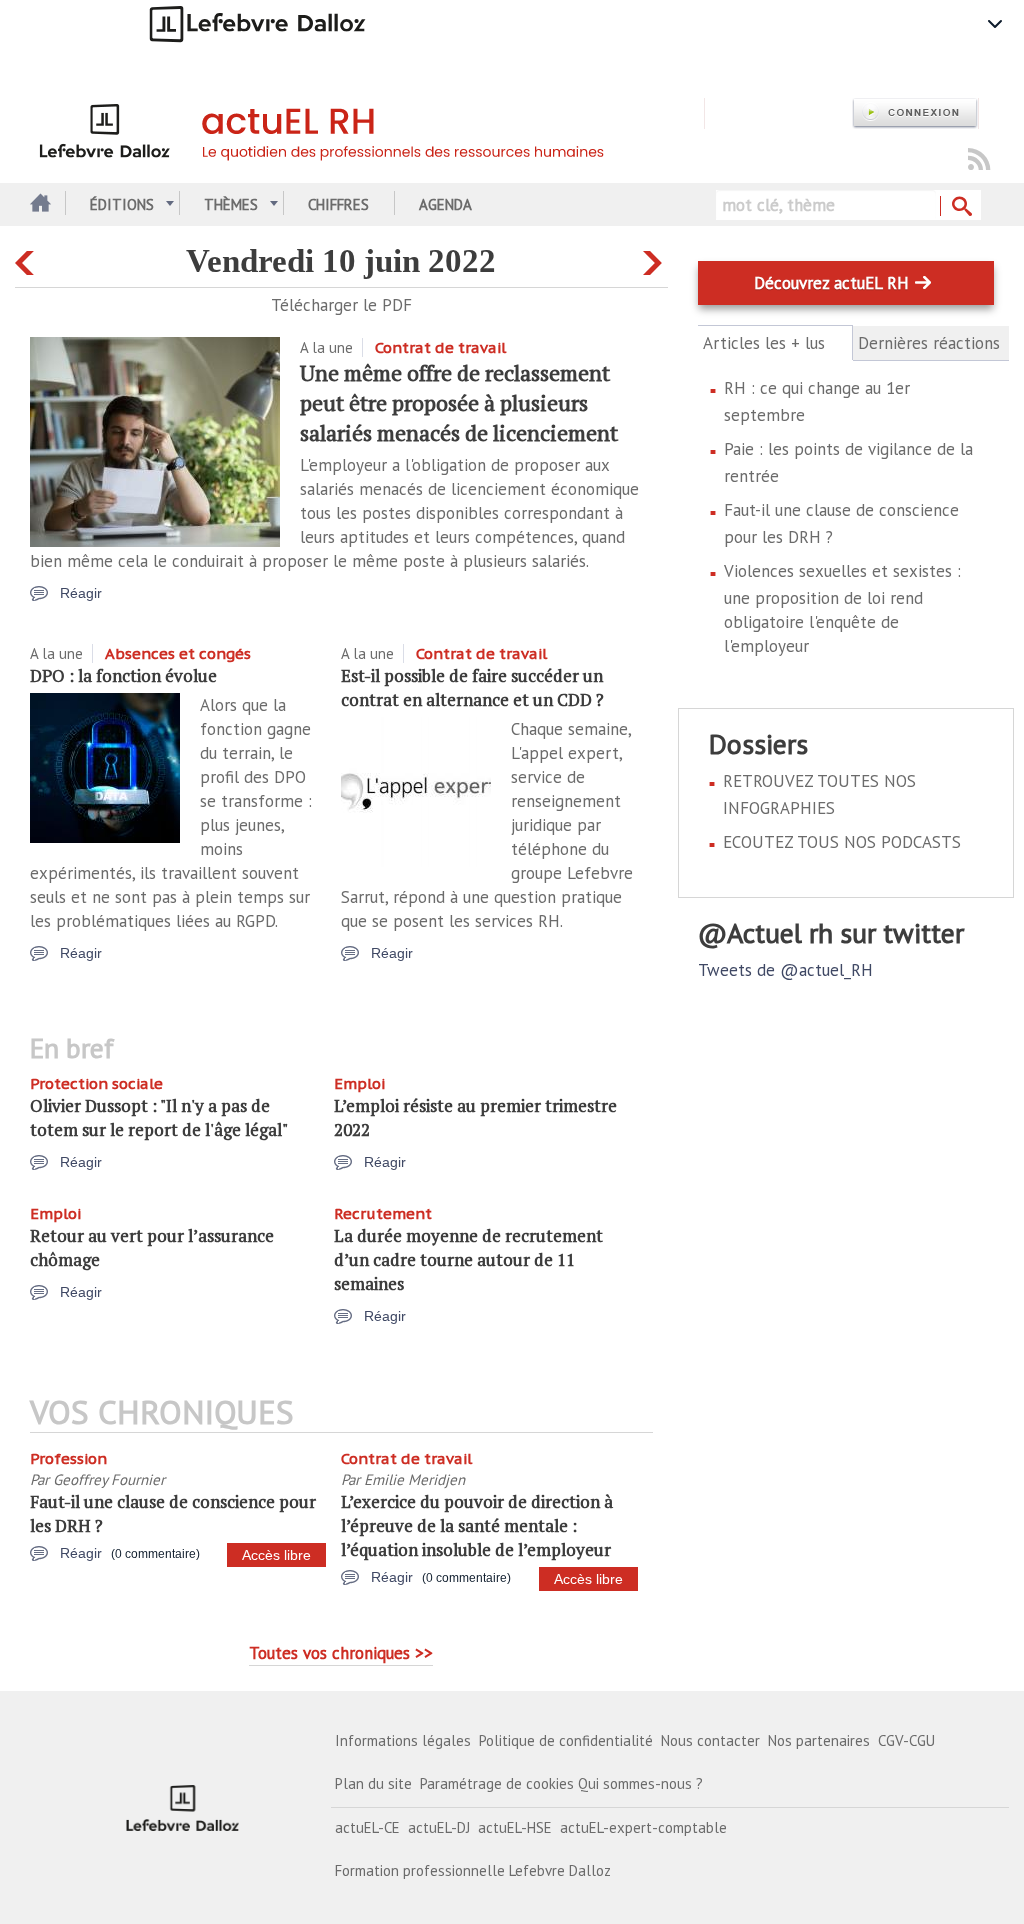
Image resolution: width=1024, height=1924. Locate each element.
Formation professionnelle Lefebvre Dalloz (473, 1870)
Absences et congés (178, 653)
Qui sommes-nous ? (640, 1783)
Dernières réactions (929, 343)
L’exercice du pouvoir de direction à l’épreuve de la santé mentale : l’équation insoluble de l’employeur (477, 1525)
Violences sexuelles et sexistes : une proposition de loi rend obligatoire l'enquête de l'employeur (842, 608)
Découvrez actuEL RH (831, 283)
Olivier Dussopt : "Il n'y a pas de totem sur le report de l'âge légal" (159, 1117)
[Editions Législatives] (183, 1807)
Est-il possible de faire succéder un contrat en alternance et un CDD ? (472, 687)
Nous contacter (710, 1740)
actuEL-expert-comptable (643, 1827)
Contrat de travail (440, 347)
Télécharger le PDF (341, 305)
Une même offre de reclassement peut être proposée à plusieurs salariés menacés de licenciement (459, 402)
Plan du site (373, 1783)
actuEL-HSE (515, 1827)
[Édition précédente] (27, 258)
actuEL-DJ (439, 1827)
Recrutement (383, 1213)
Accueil (37, 204)
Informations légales (403, 1740)
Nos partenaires (819, 1740)
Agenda (445, 204)
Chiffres (338, 204)
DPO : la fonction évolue (123, 675)
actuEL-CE (367, 1827)
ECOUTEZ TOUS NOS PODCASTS (842, 842)
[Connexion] (915, 113)
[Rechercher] (960, 207)
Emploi (359, 1083)
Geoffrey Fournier (109, 1479)
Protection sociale (96, 1083)
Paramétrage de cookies (497, 1783)
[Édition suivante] (655, 258)
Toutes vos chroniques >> (341, 1653)
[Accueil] (367, 128)
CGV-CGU (906, 1740)
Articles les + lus (775, 343)
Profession (68, 1458)
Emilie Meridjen (414, 1479)
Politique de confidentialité (566, 1740)
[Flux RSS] (979, 160)
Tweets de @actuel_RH (785, 970)
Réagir (81, 593)
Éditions (122, 204)
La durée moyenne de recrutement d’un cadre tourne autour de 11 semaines (468, 1259)
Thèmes (231, 204)
